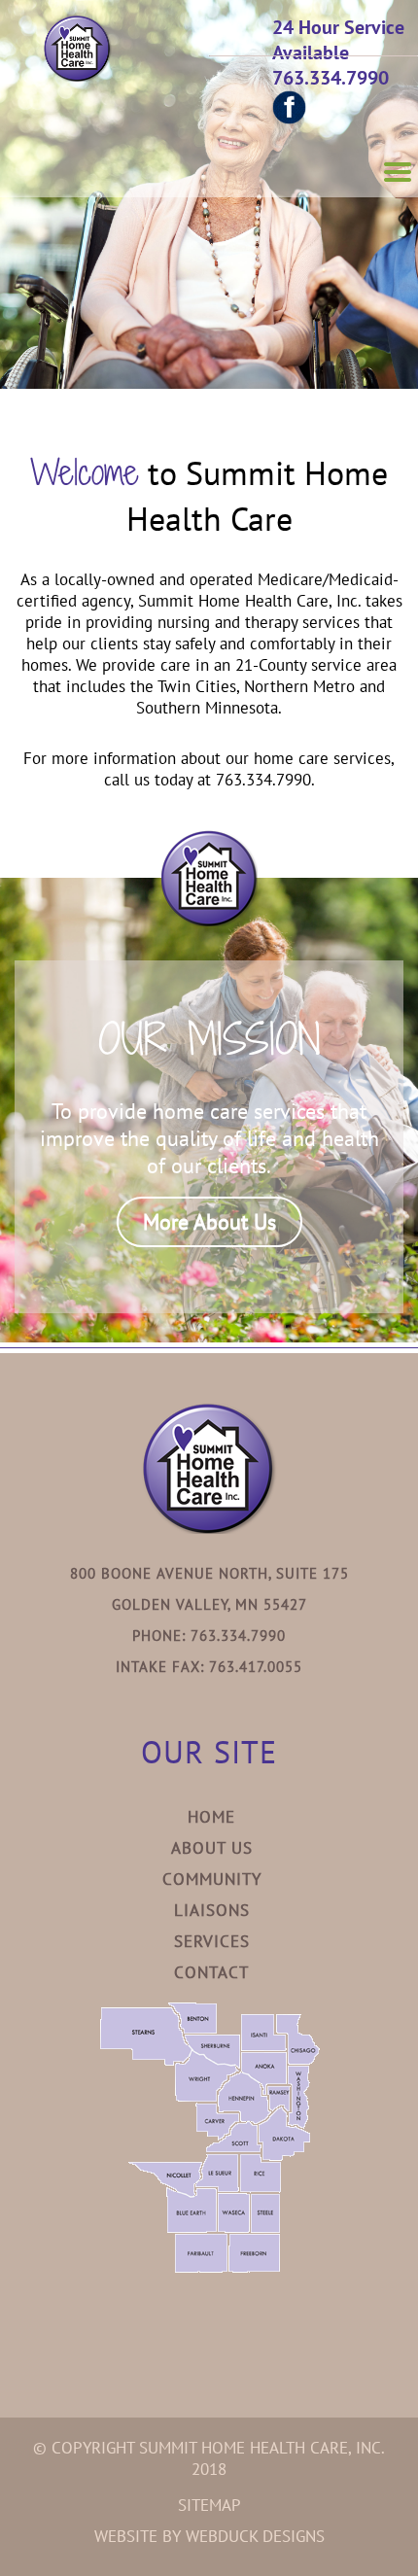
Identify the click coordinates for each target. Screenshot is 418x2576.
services (212, 1941)
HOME (211, 1817)
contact (211, 1972)
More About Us (209, 1222)
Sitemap (209, 2505)
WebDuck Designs (255, 2536)
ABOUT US (212, 1848)
